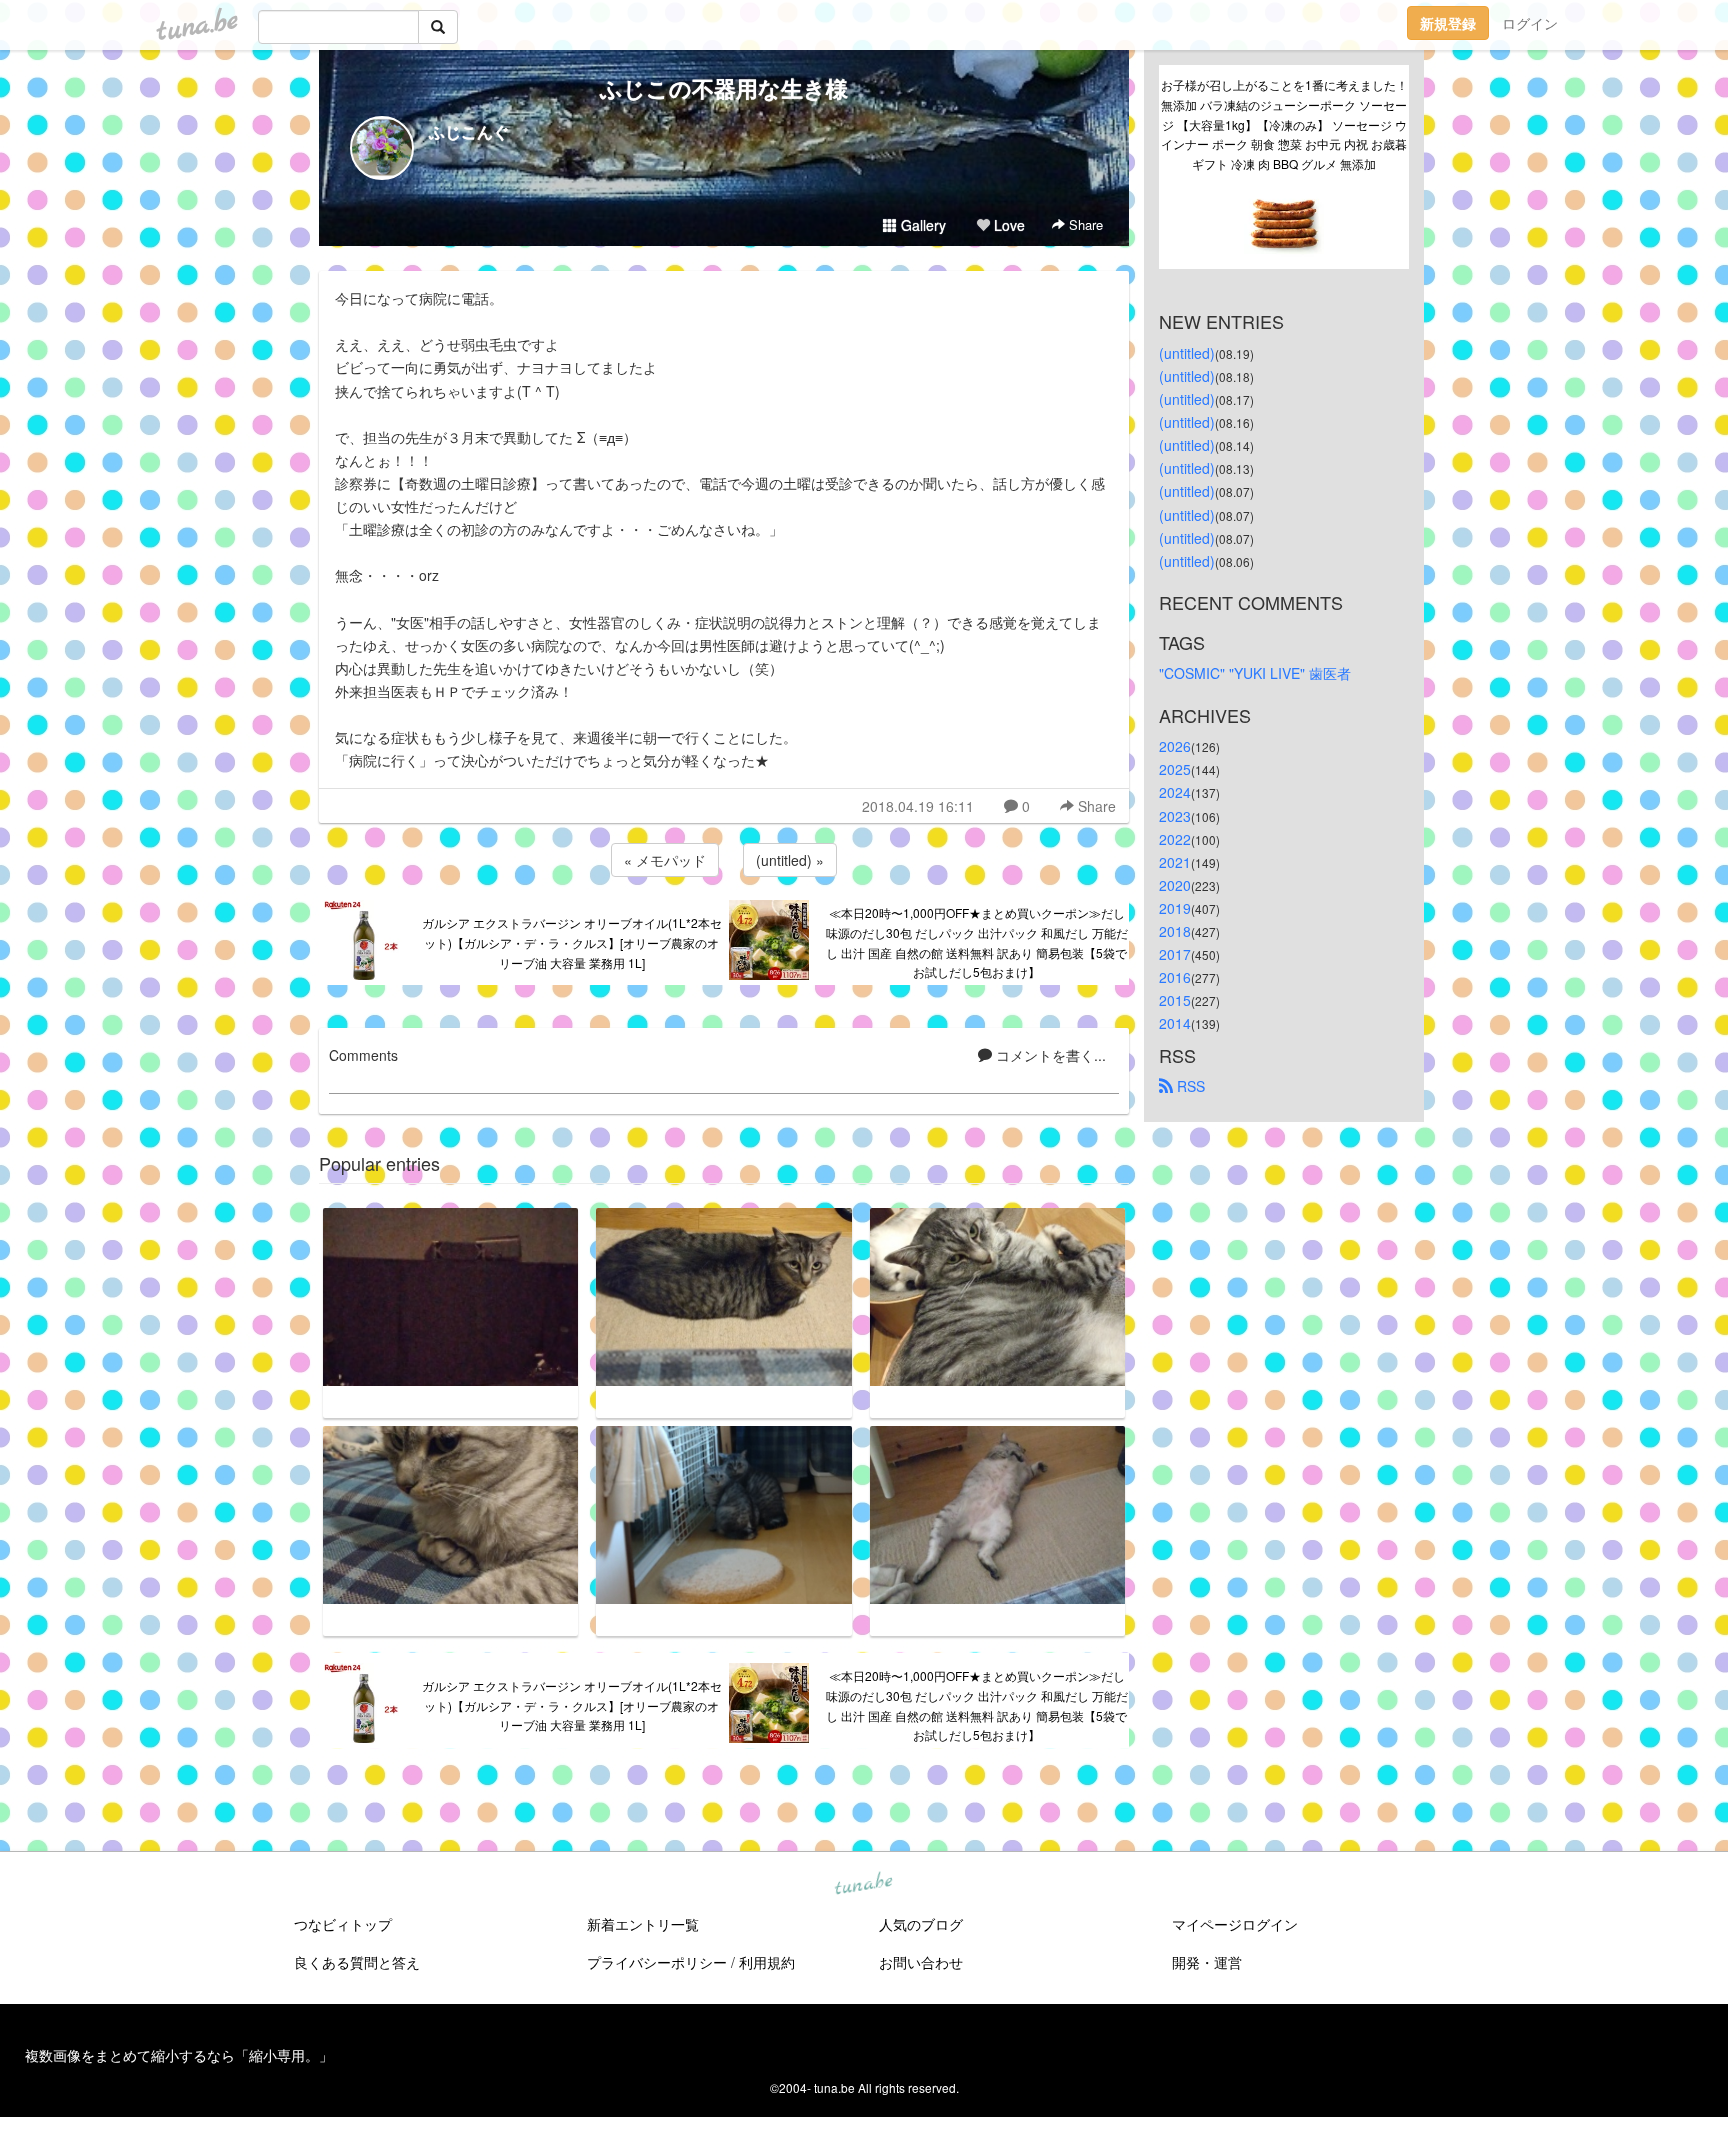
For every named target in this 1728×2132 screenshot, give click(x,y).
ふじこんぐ (469, 131)
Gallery (921, 225)
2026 (1175, 746)
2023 (1175, 816)
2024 (1175, 792)
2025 (1175, 769)
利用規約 (767, 1962)
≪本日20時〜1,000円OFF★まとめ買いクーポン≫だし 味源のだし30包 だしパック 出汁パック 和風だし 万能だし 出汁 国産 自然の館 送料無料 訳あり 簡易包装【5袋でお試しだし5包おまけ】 (977, 942)
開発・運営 (1207, 1962)
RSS (1189, 1086)
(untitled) (1187, 353)
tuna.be (863, 1885)
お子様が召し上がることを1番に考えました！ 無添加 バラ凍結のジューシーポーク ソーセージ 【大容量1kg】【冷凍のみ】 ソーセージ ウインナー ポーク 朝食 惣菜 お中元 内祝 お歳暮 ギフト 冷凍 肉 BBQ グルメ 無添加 (1285, 124)
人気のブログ (921, 1924)
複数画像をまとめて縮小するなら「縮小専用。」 (179, 2055)
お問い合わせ (921, 1962)
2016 (1175, 977)
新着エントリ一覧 (643, 1924)
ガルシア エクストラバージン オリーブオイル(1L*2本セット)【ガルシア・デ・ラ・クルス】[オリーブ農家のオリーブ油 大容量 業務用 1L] (572, 942)
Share (1084, 224)
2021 (1175, 862)
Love (1007, 225)
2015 (1175, 1000)
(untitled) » (790, 860)
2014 (1175, 1023)
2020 (1175, 885)
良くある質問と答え (357, 1962)
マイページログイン (1235, 1924)
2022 (1175, 839)
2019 (1175, 908)
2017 (1175, 954)
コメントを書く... (1049, 1055)
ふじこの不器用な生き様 (724, 88)
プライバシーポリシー (657, 1962)
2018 (1175, 931)
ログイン (1530, 23)
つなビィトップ (343, 1924)
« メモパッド (665, 860)
